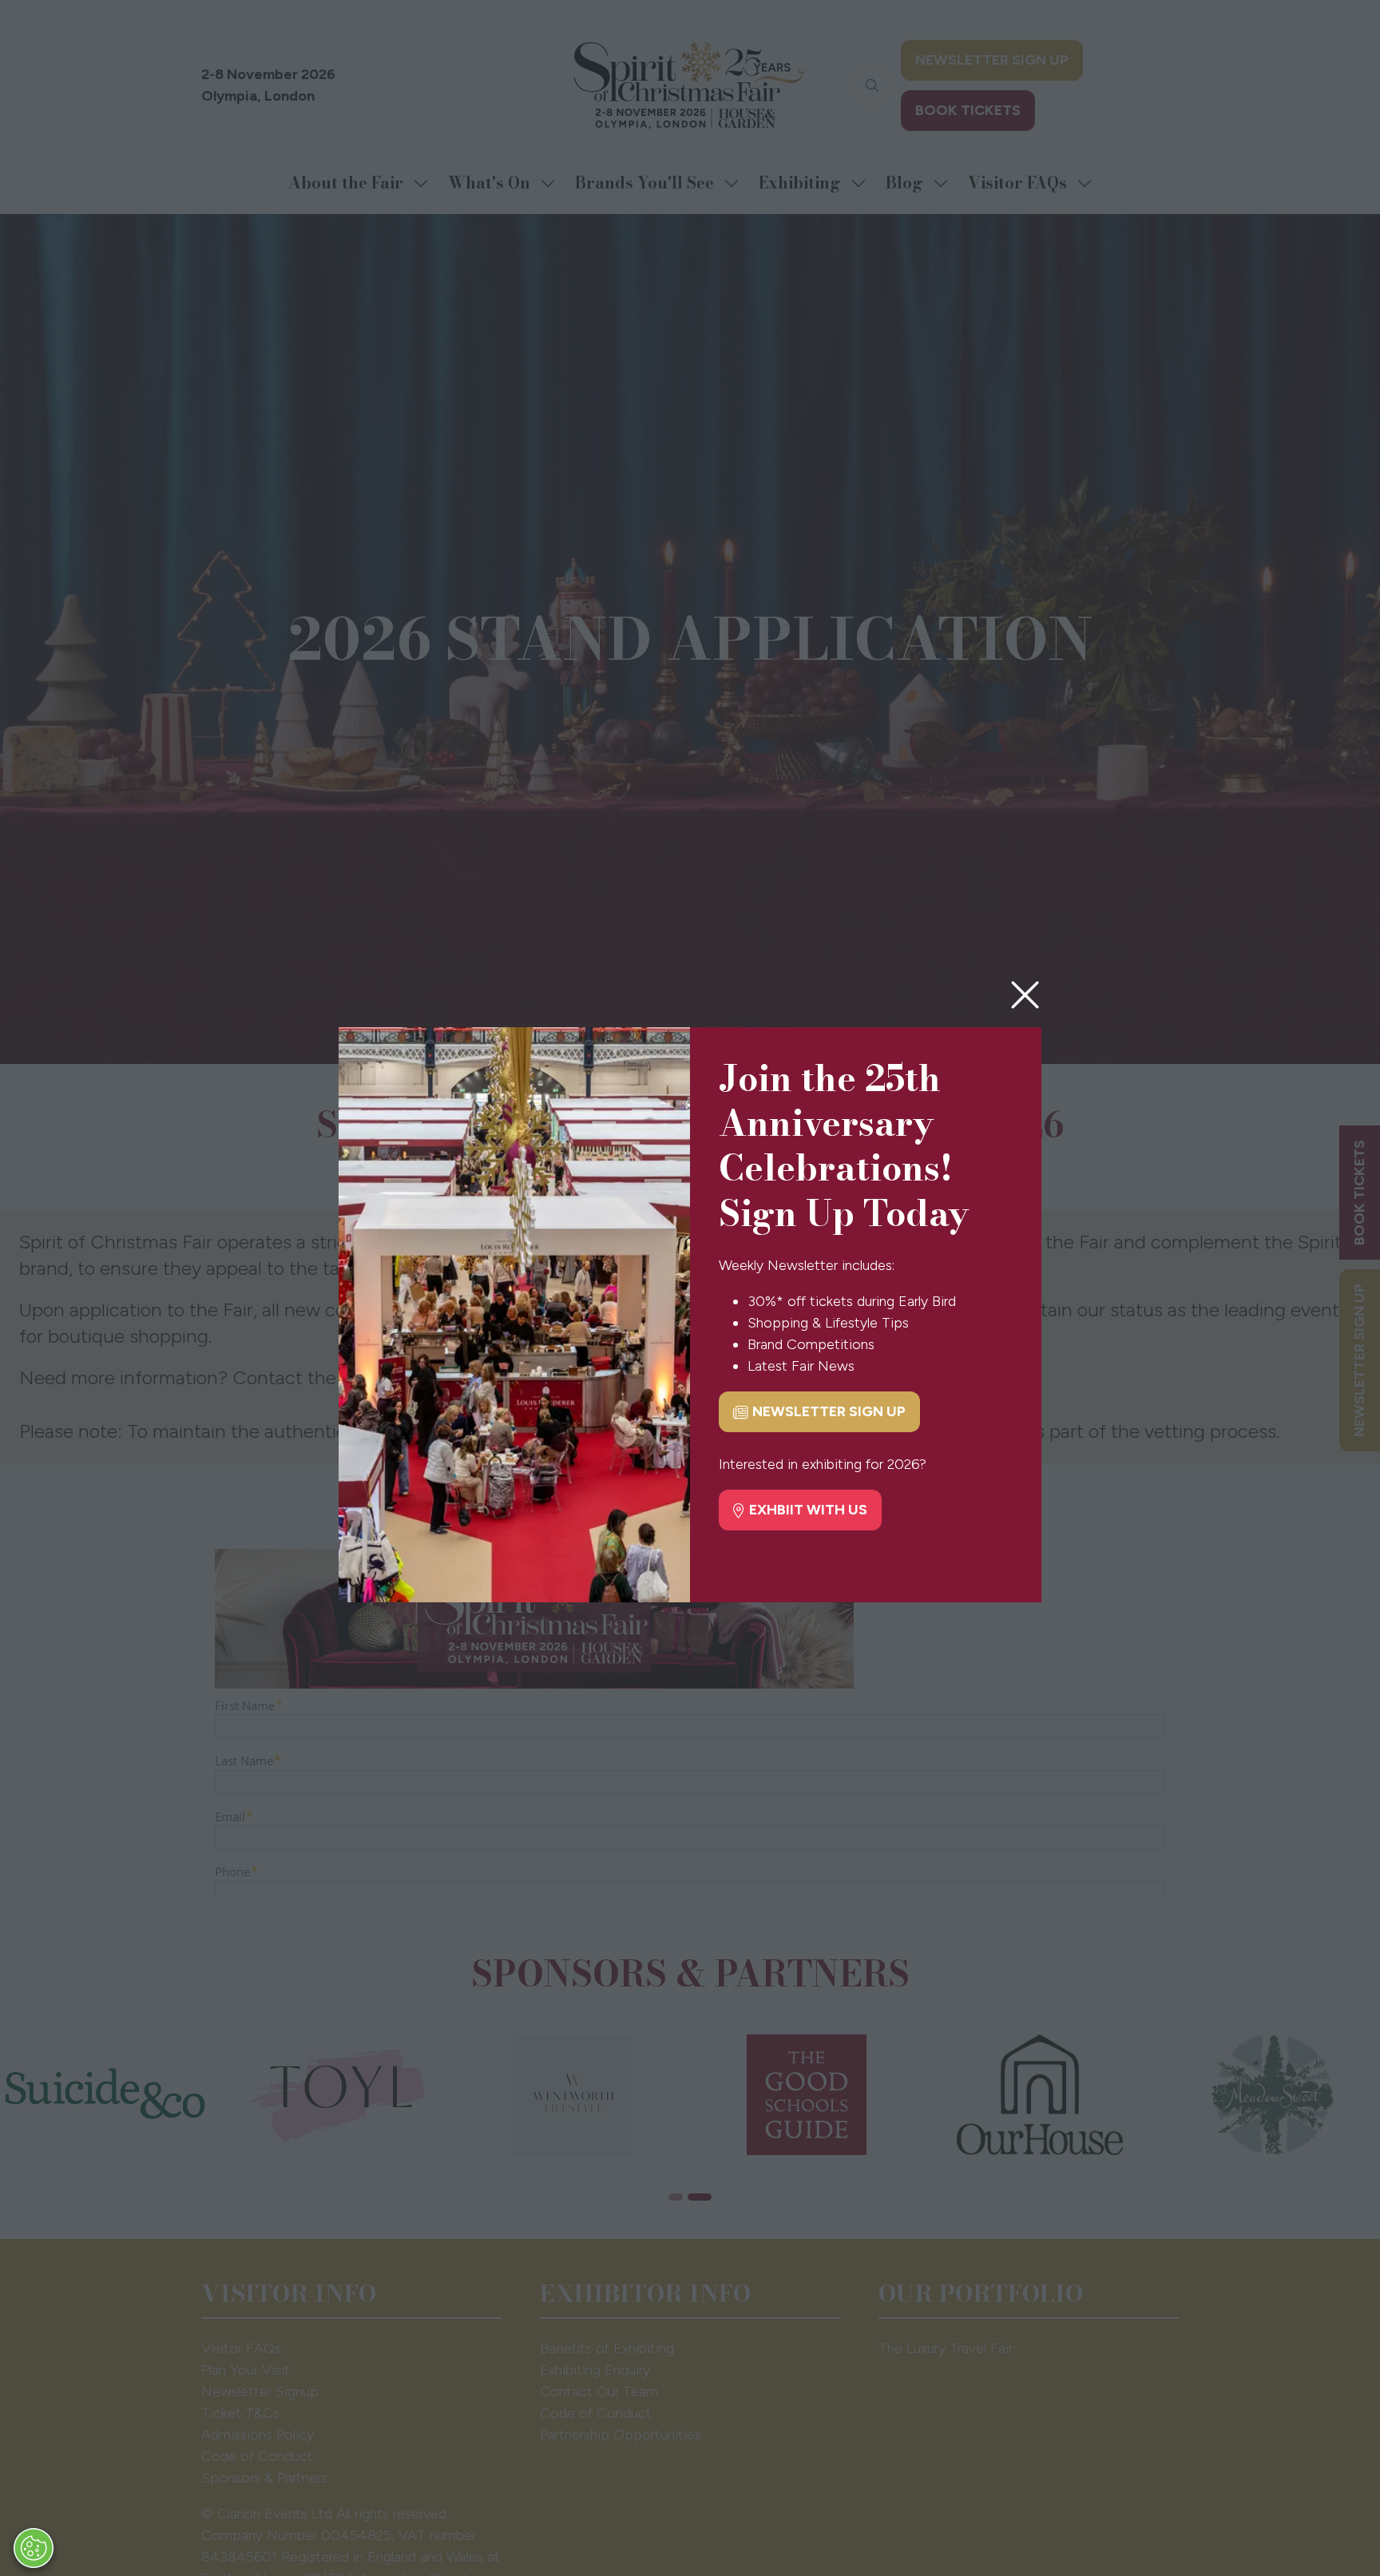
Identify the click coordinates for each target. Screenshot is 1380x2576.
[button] (1025, 996)
